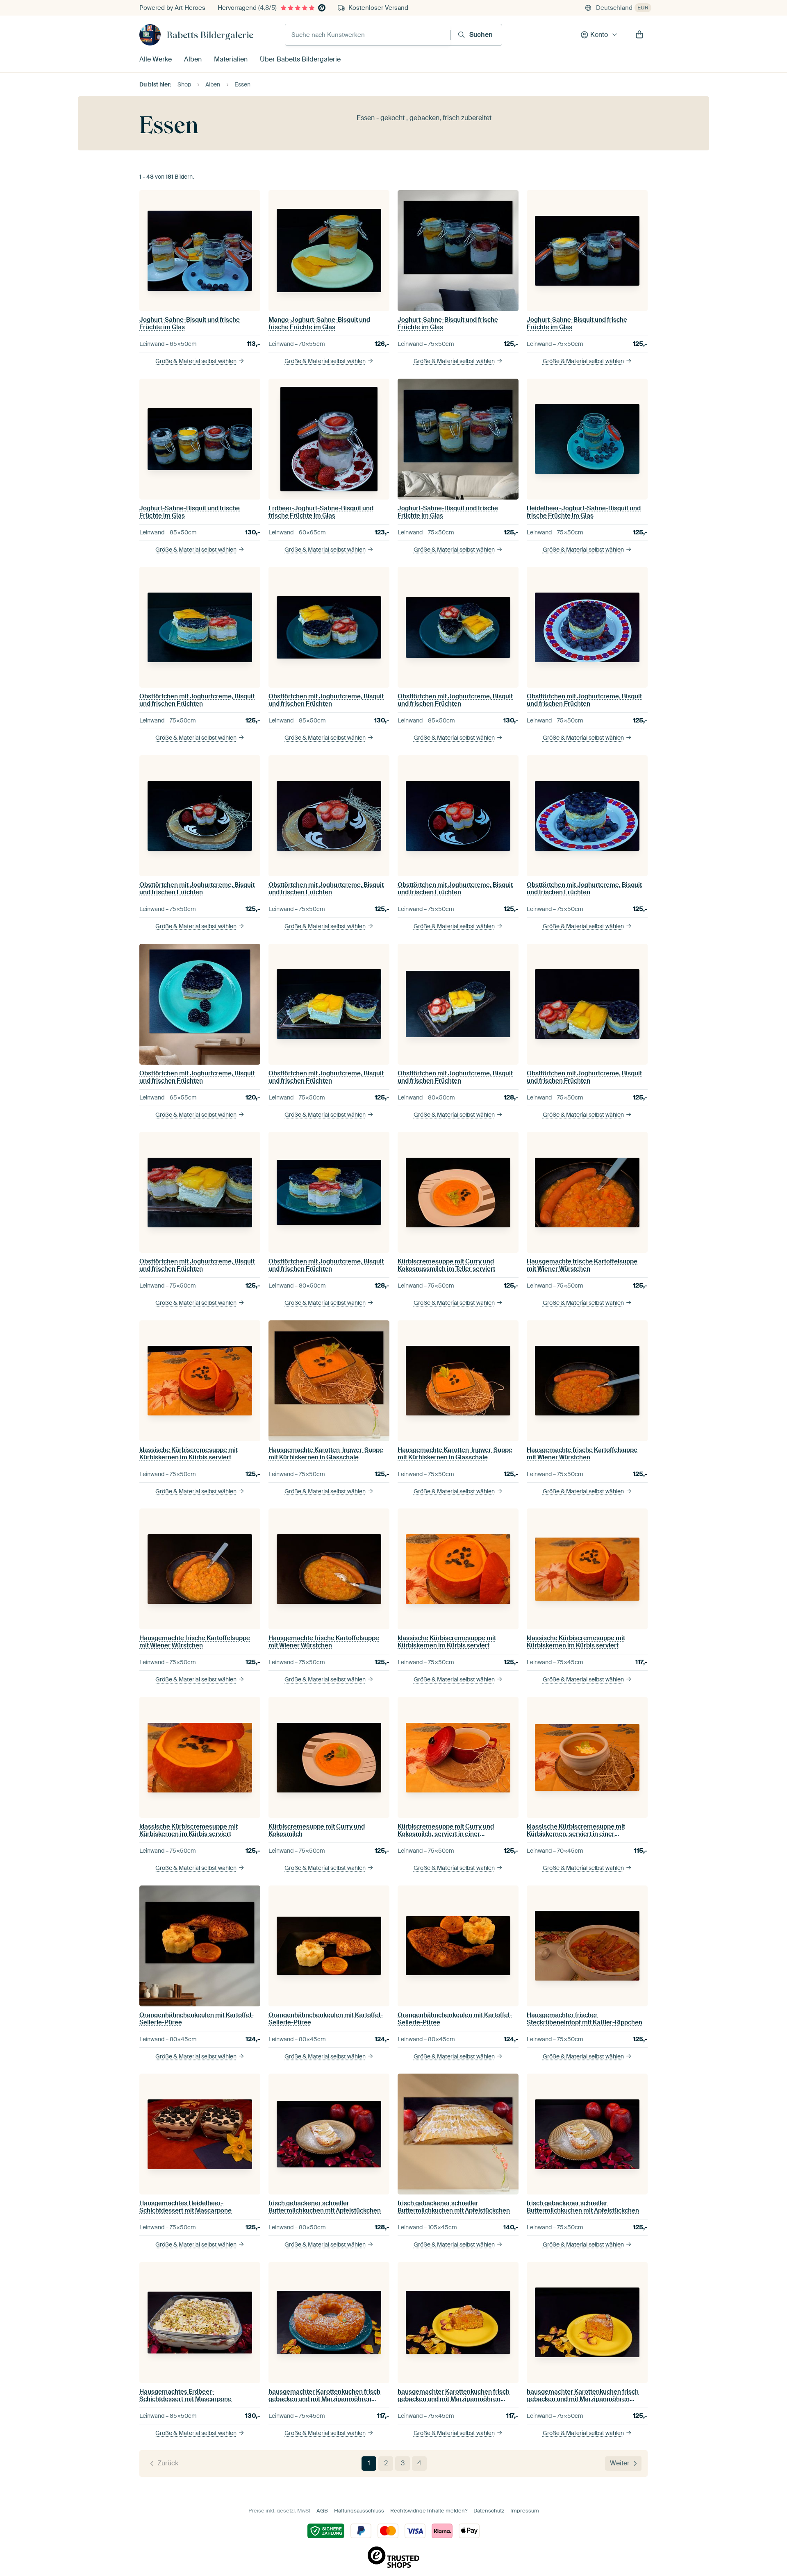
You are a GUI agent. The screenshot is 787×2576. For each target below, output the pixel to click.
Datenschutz (489, 2511)
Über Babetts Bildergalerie (300, 59)
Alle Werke (156, 59)
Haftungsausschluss (359, 2511)
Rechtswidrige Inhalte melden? (429, 2511)
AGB (322, 2511)
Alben (193, 59)
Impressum (525, 2511)
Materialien (231, 59)
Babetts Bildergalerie (210, 35)
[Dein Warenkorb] (639, 35)
